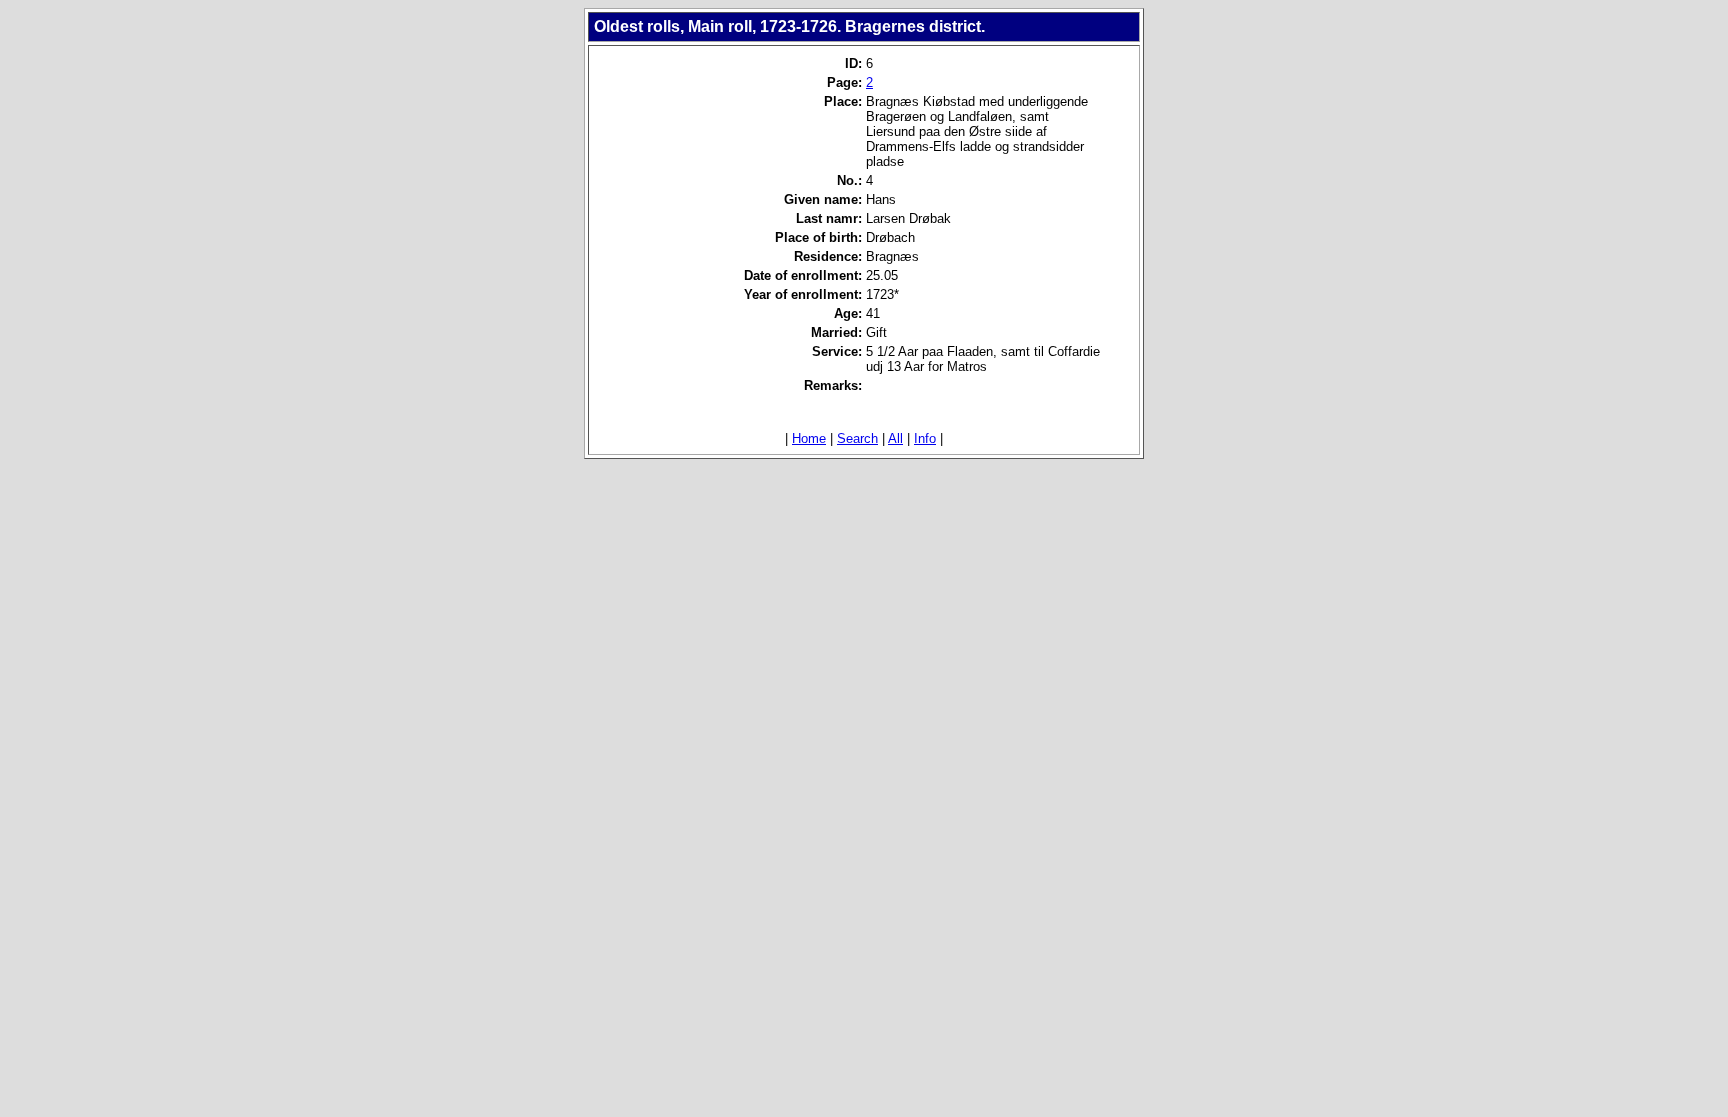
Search (857, 438)
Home (809, 438)
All (895, 438)
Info (925, 438)
